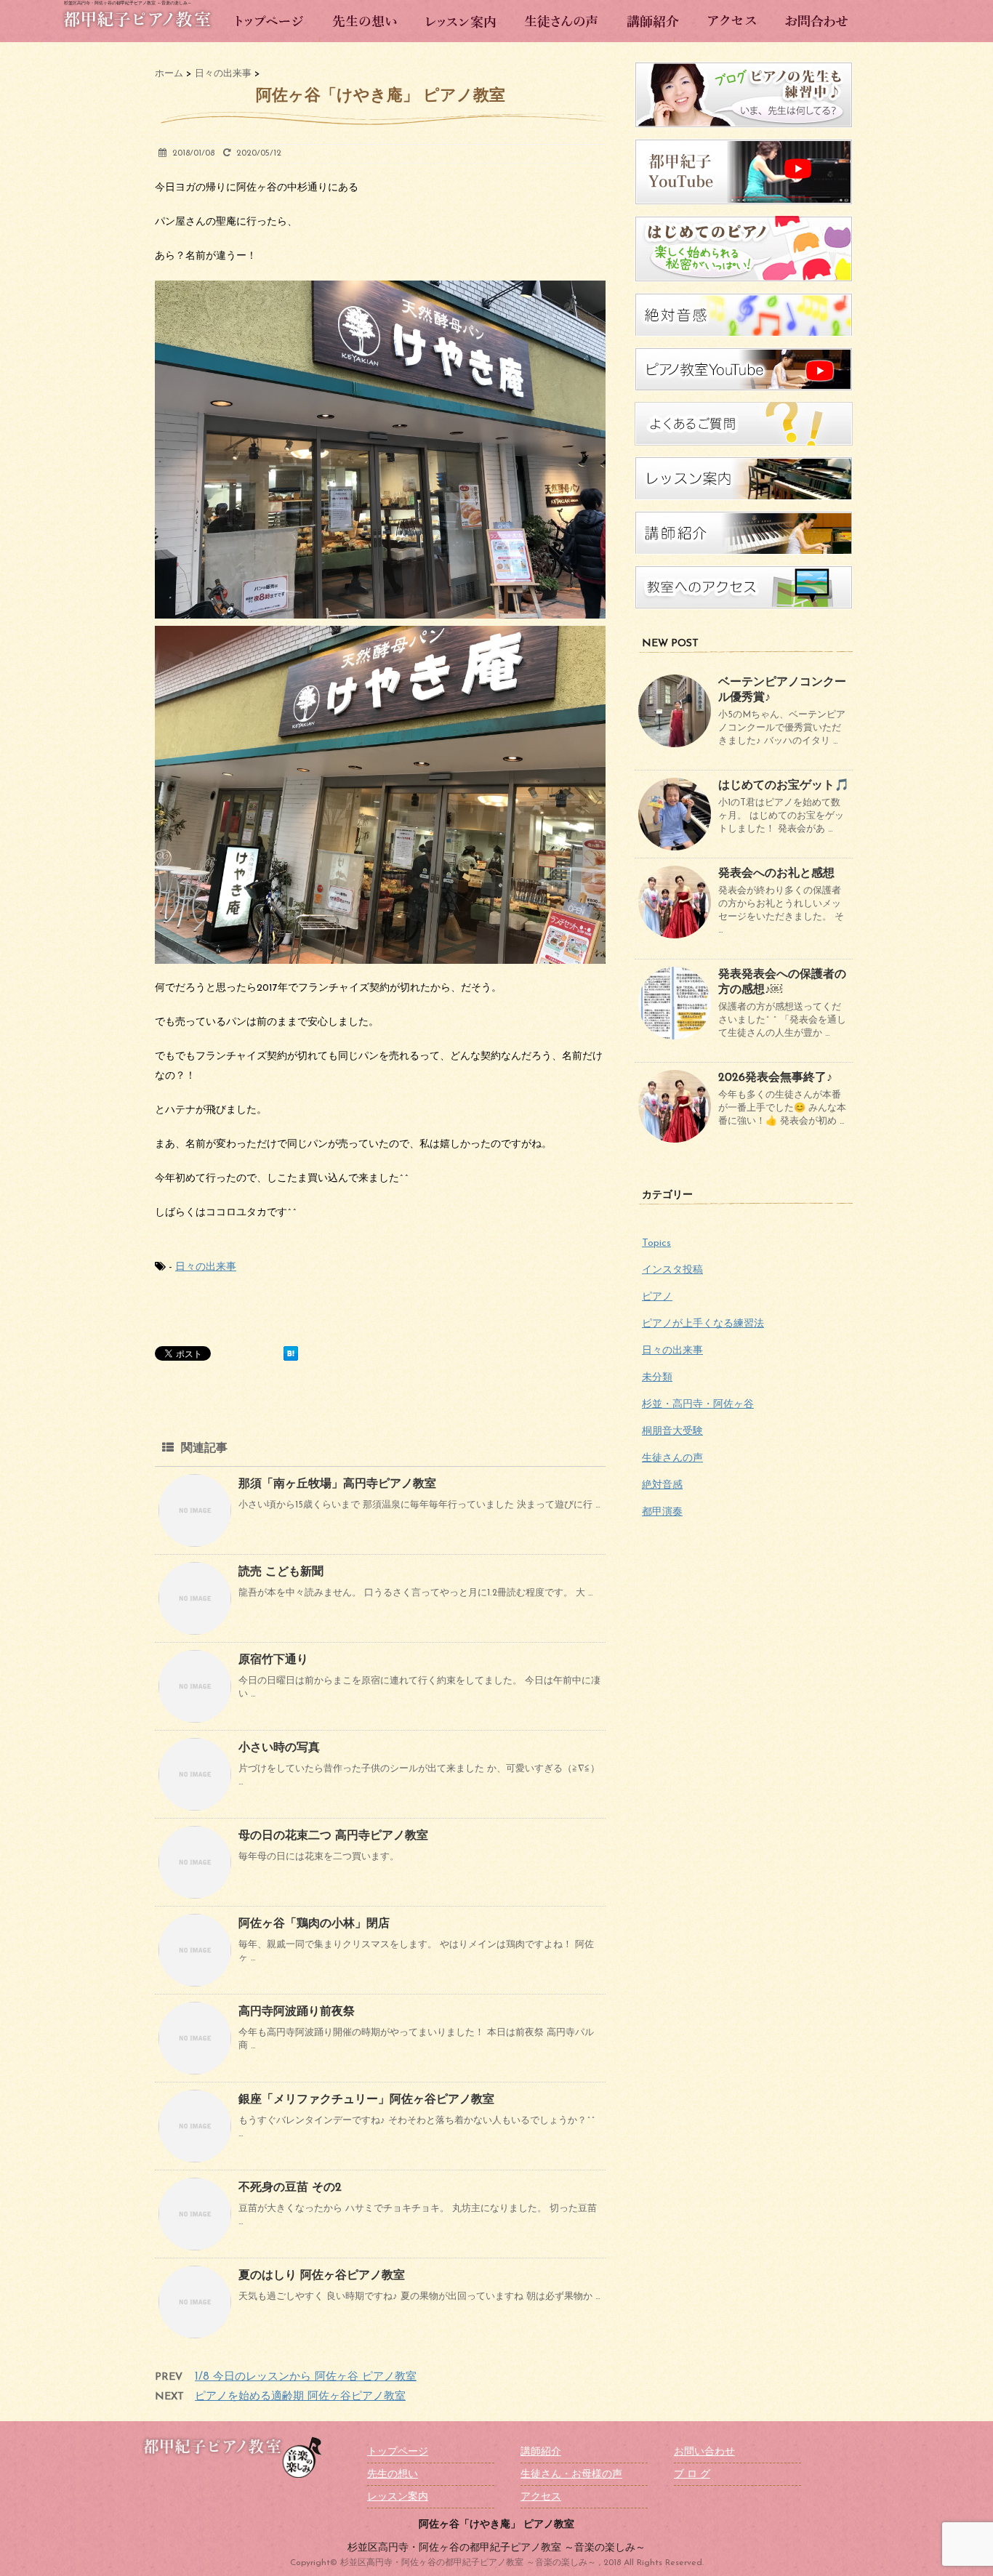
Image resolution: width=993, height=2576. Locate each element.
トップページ (398, 2452)
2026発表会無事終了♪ (775, 1078)
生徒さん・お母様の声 (571, 2475)
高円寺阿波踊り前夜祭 (297, 2012)
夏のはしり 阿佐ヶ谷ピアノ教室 (322, 2276)
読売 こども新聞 (281, 1572)
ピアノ (657, 1297)
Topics (656, 1243)
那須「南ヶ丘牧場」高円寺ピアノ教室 (337, 1484)
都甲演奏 (662, 1512)
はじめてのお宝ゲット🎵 (784, 786)
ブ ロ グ (692, 2475)
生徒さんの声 (672, 1458)
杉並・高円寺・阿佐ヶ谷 (698, 1405)
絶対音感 (662, 1485)
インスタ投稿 (672, 1270)
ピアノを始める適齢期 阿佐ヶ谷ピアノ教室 (300, 2397)
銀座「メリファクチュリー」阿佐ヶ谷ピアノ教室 (366, 2100)
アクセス (541, 2497)
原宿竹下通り (273, 1660)
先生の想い (393, 2475)
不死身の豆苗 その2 (290, 2188)
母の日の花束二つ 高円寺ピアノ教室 (333, 1836)
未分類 (657, 1378)
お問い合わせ (704, 2452)
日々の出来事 (206, 1267)
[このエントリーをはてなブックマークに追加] (291, 1353)
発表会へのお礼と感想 (776, 874)
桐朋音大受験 (672, 1432)
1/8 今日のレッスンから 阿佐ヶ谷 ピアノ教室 (306, 2377)
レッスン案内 (398, 2497)
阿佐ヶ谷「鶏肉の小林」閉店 (314, 1924)
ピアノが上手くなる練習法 (703, 1324)
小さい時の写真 (279, 1748)
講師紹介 (541, 2452)
